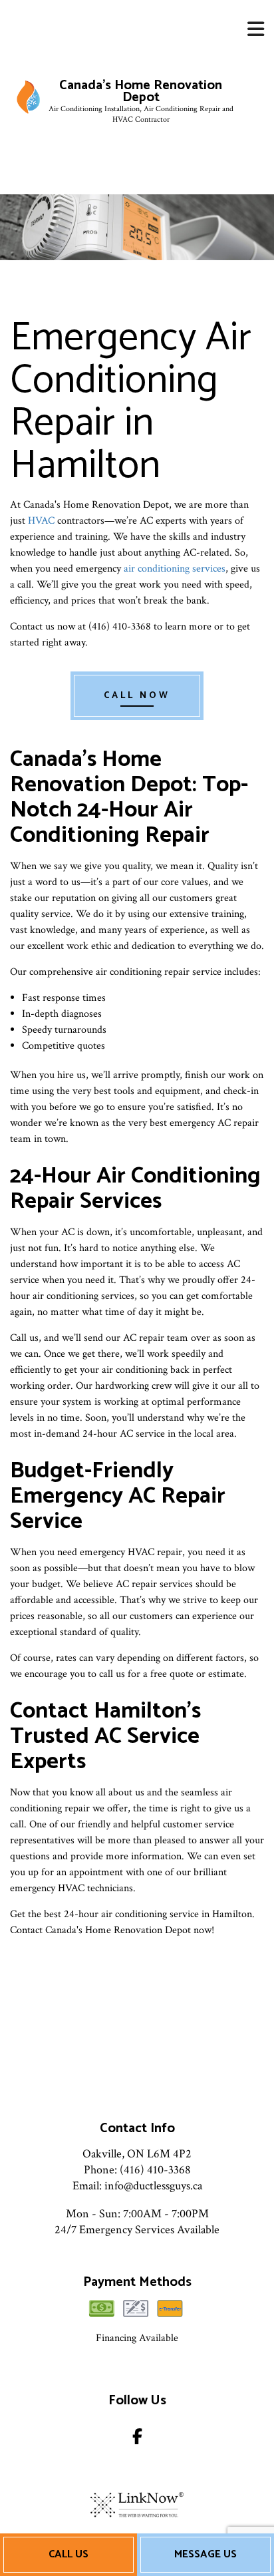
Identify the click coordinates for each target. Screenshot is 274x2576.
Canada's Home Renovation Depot (141, 92)
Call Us (68, 2554)
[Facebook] (137, 2439)
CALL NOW (137, 696)
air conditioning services (175, 569)
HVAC (41, 521)
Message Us (205, 2554)
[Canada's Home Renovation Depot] (28, 97)
